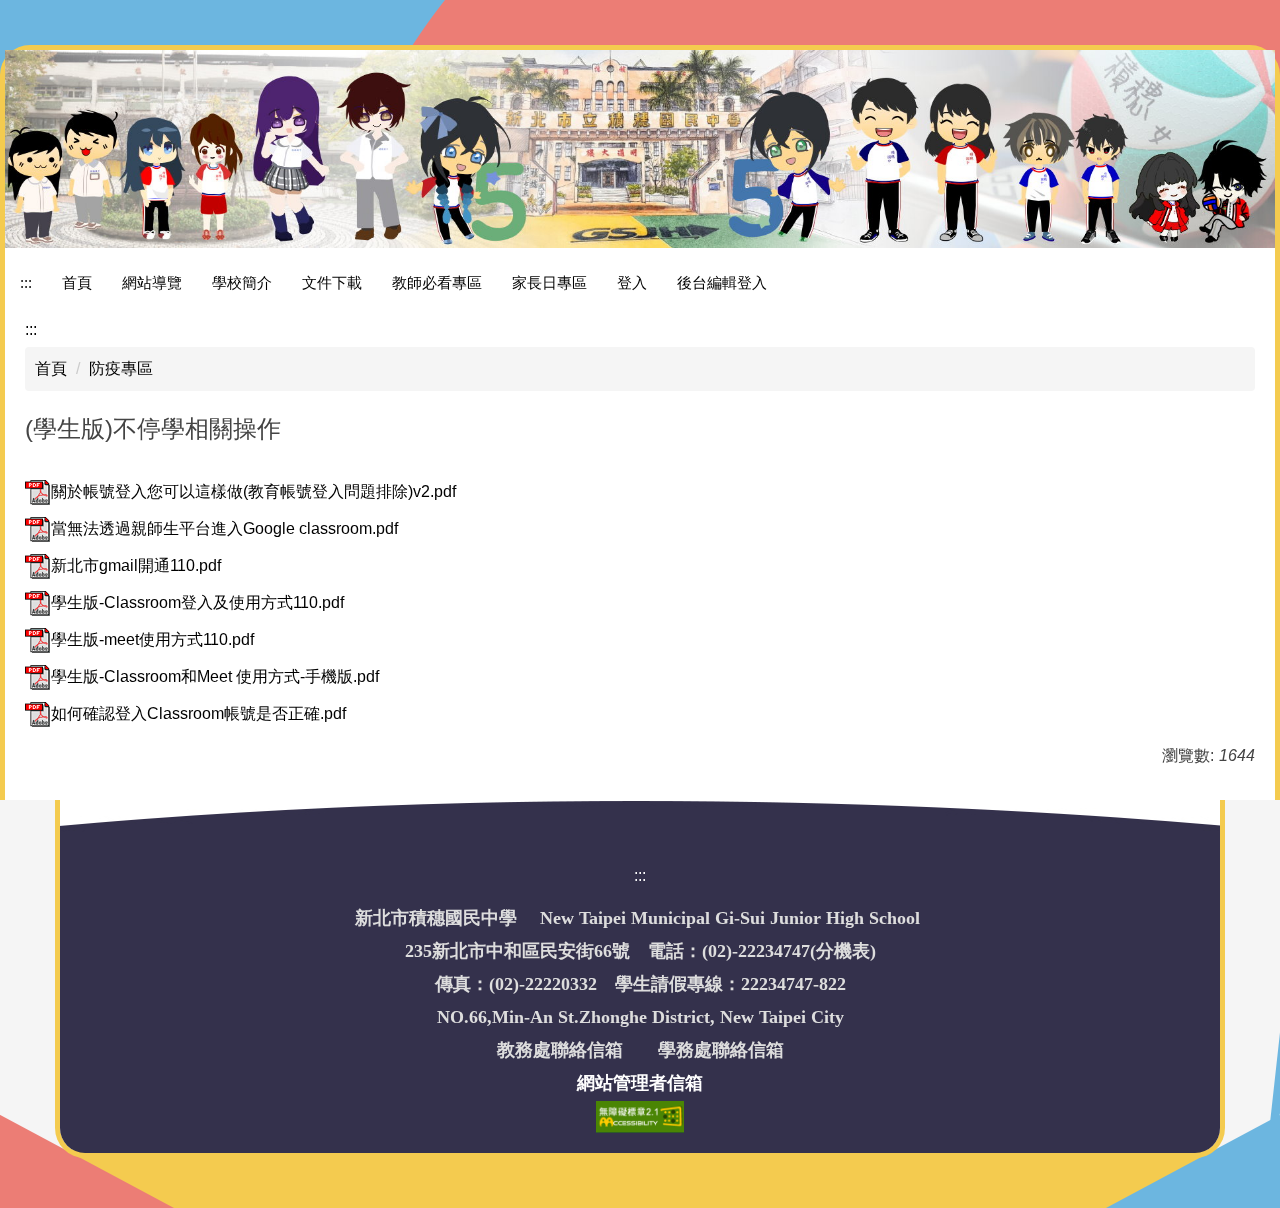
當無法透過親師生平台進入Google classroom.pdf (224, 528)
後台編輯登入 (722, 282)
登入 (632, 282)
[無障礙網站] (640, 1115)
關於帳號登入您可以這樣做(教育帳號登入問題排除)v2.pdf (253, 491)
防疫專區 (121, 368)
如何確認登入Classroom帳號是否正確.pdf (198, 713)
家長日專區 (549, 282)
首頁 (77, 282)
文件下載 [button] (332, 282)
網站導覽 (152, 282)
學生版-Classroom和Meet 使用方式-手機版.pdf (215, 676)
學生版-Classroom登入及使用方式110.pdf (197, 602)
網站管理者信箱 (640, 1083)
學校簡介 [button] (242, 282)
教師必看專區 (437, 282)
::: (26, 282)
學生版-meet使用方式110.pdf (152, 639)
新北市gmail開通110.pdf (136, 565)
